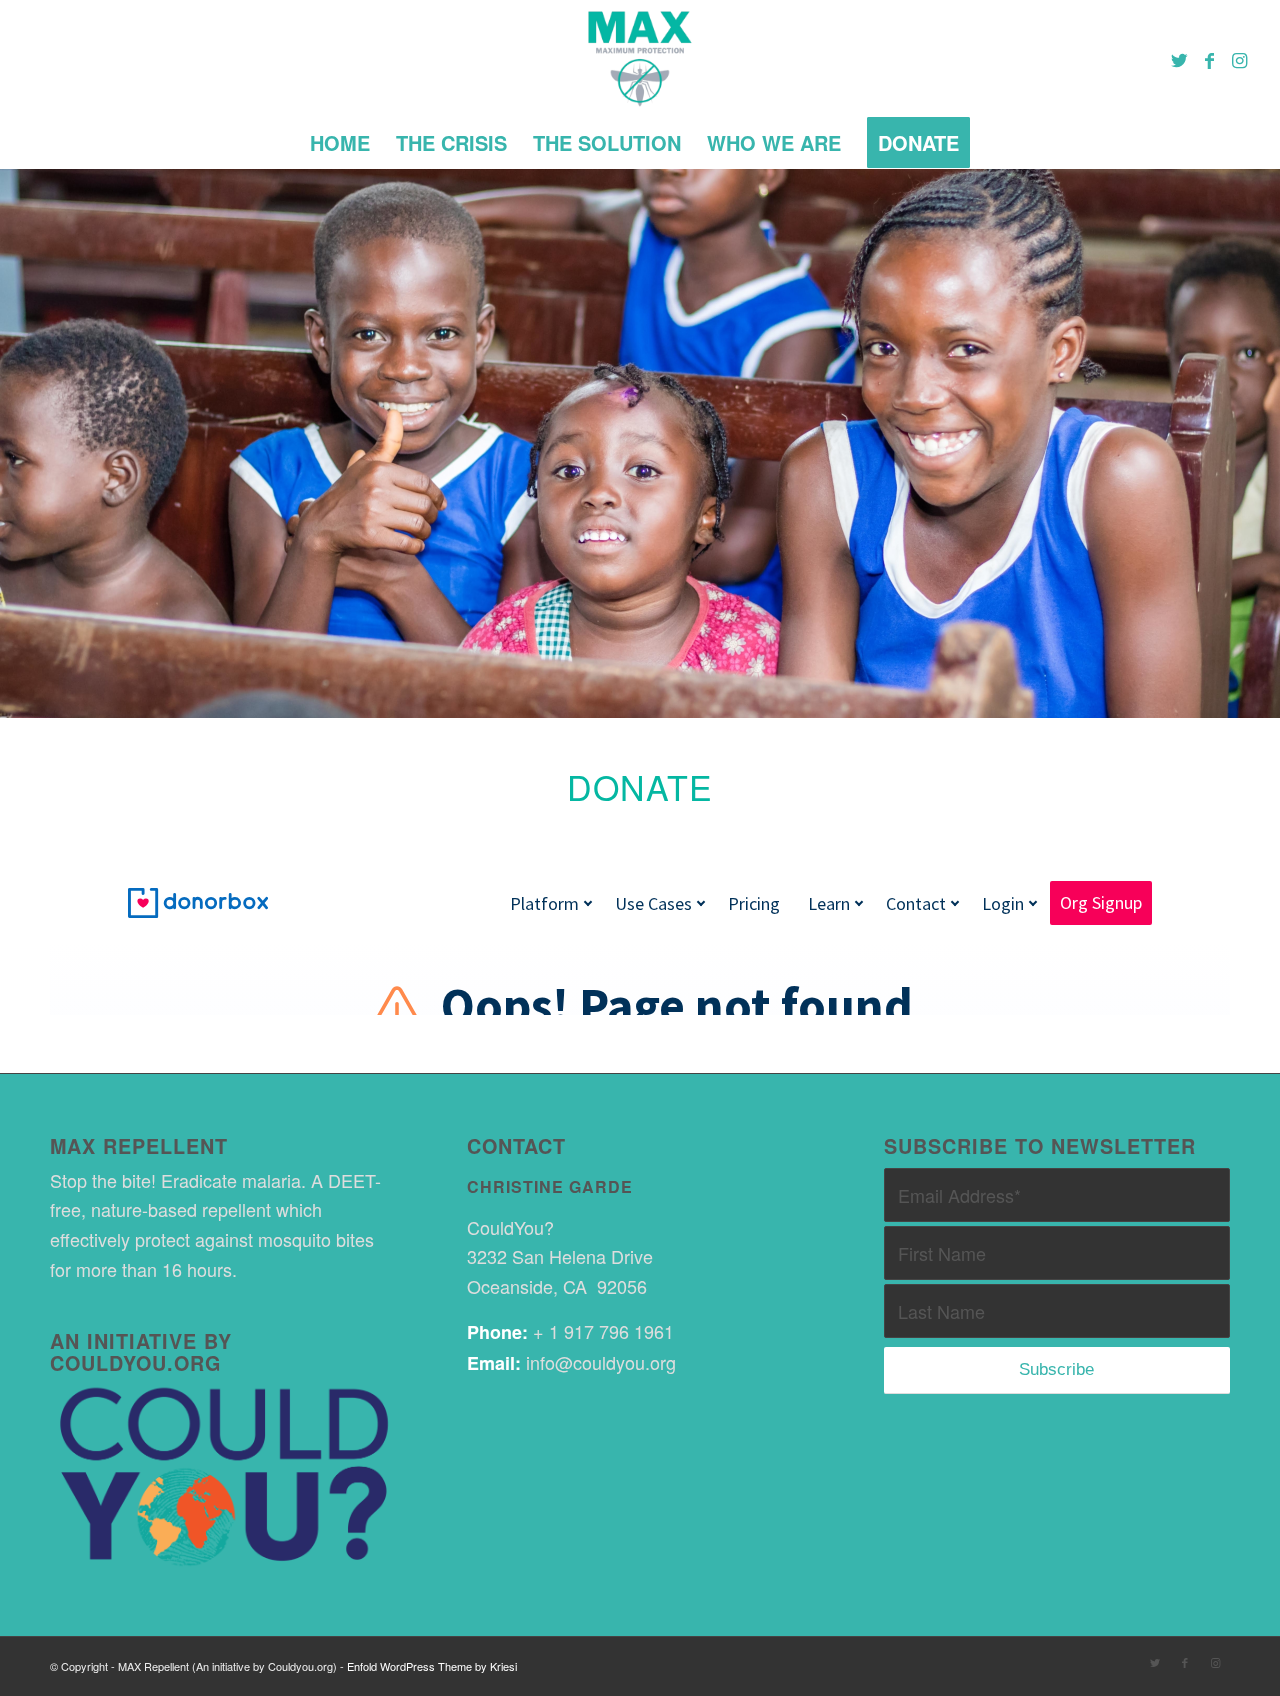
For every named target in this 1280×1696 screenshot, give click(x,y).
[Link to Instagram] (1239, 59)
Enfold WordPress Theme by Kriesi (432, 1666)
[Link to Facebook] (1209, 59)
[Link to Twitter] (1179, 59)
